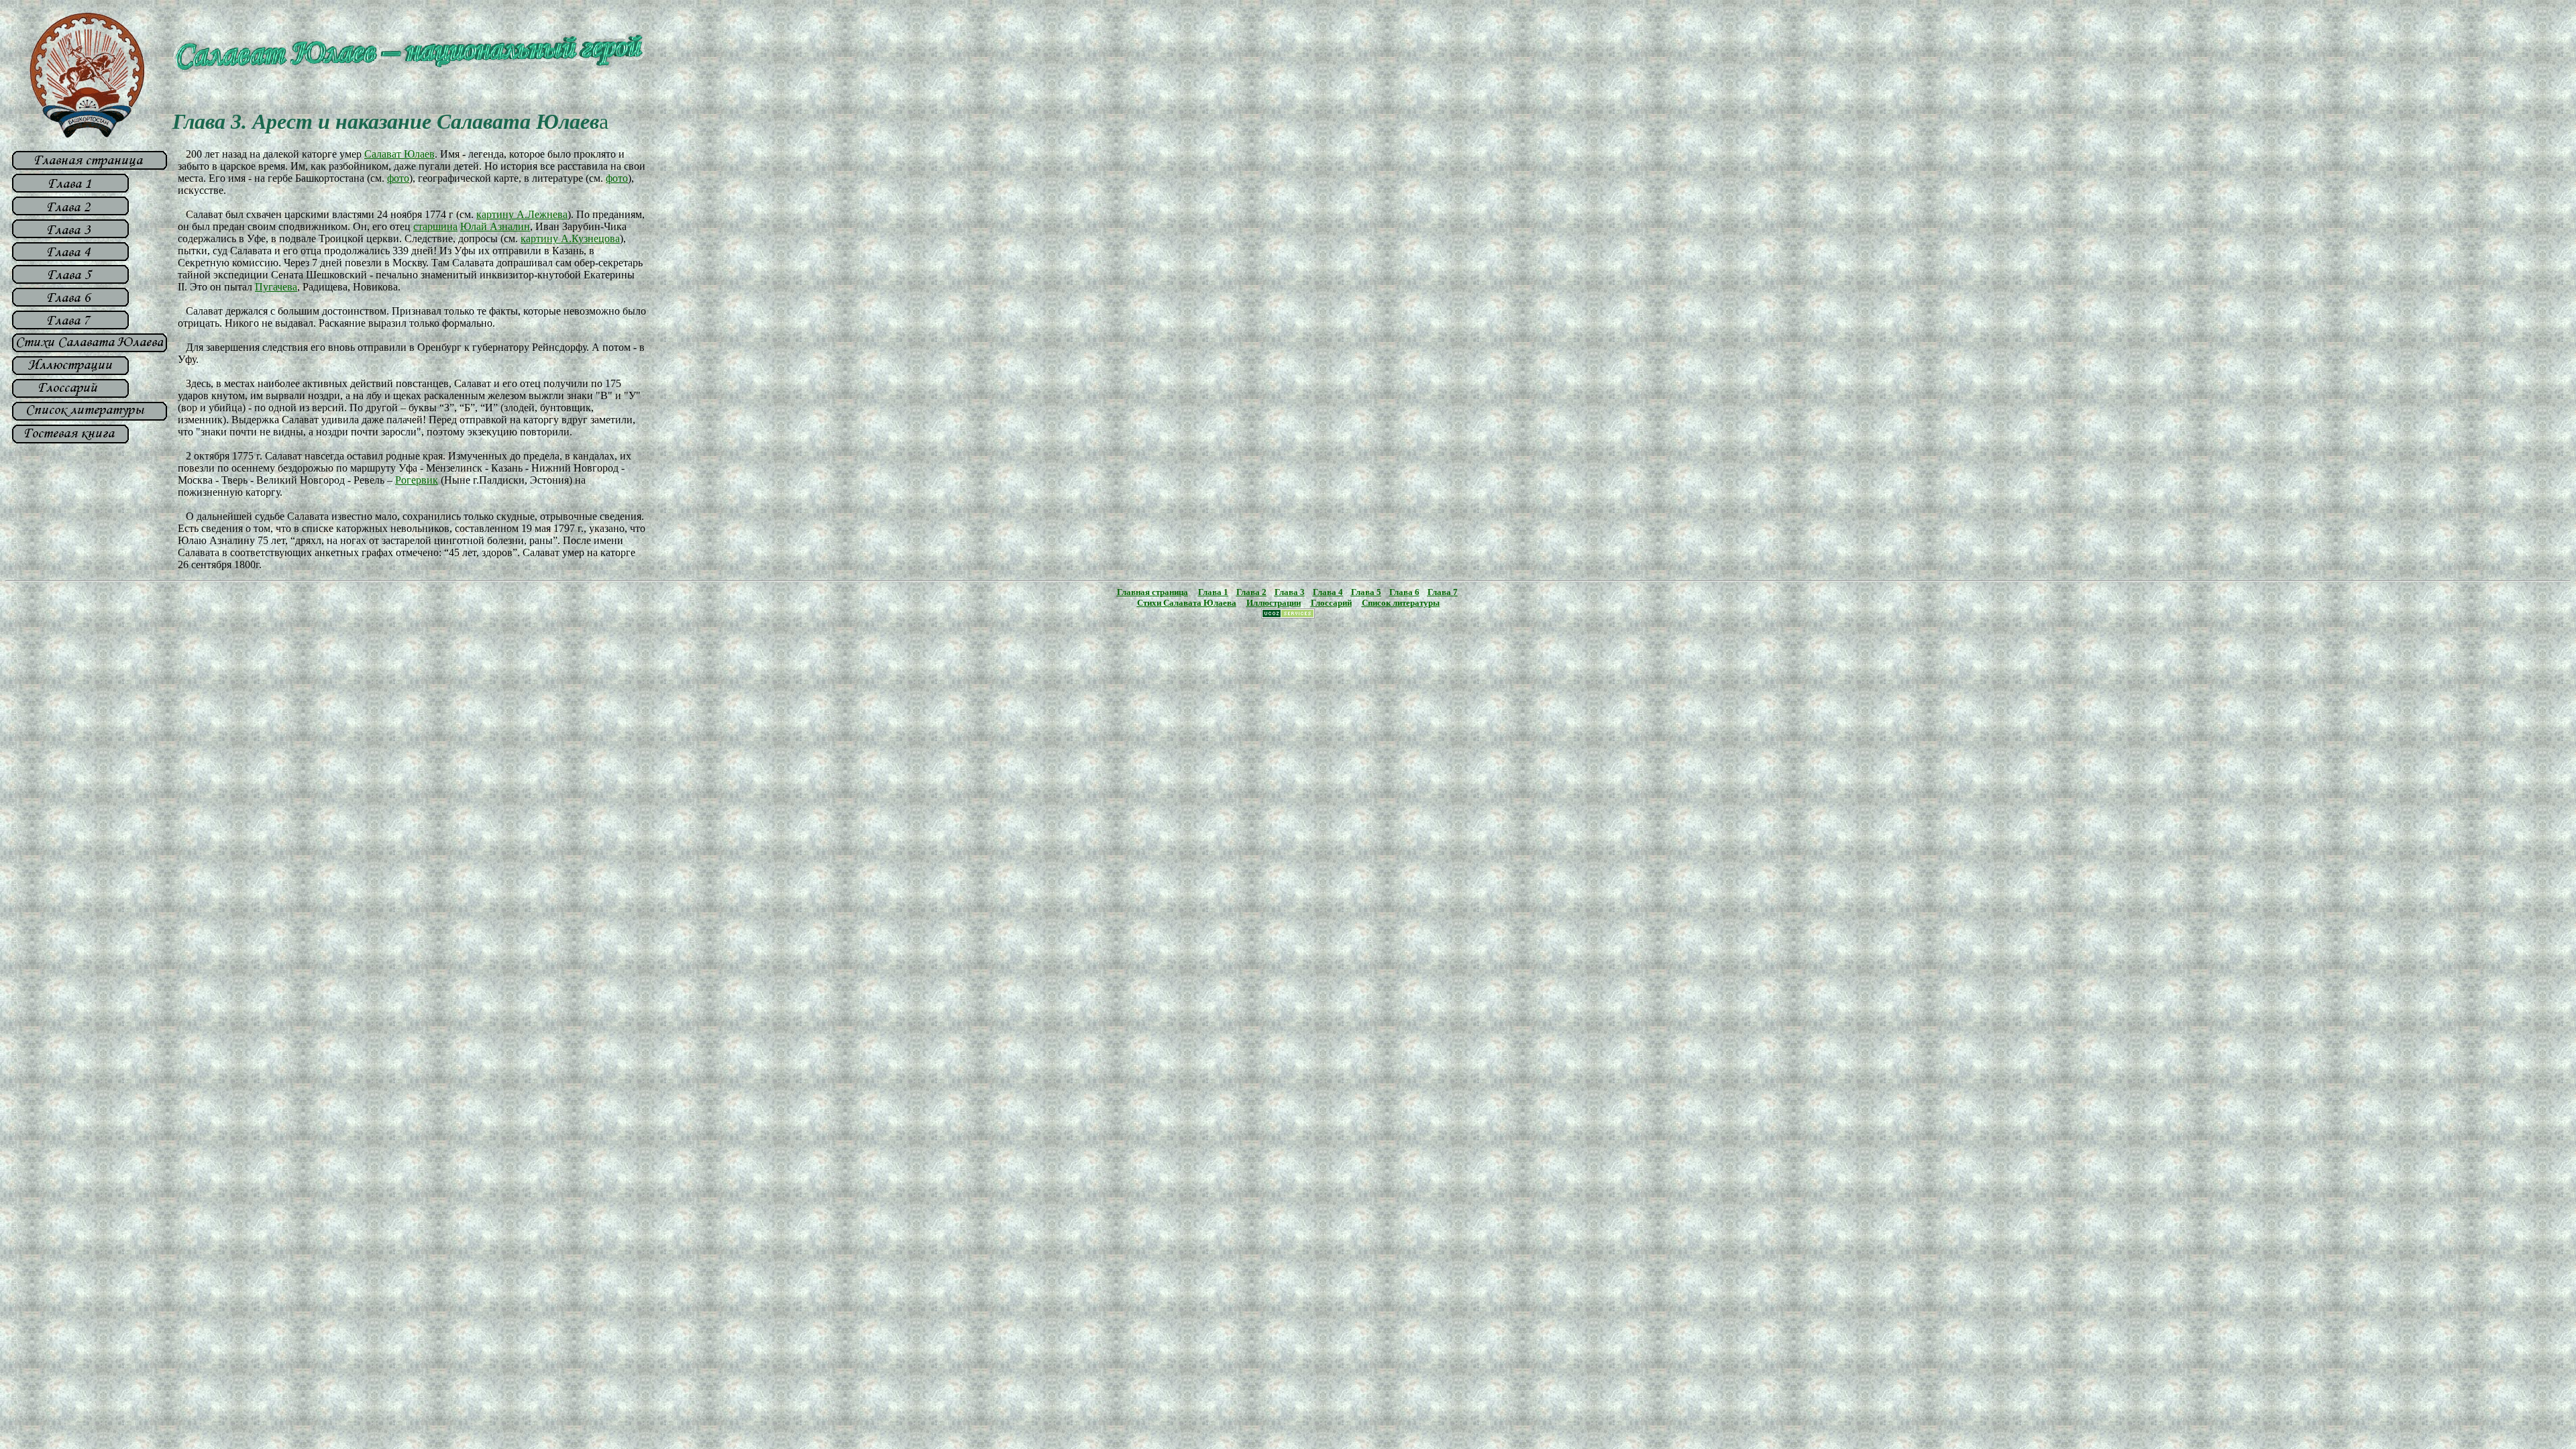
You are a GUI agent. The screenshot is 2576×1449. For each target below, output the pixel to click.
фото (398, 178)
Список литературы (1401, 603)
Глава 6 (1404, 592)
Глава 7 (1443, 592)
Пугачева (276, 287)
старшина (435, 226)
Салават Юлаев (399, 154)
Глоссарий (1331, 603)
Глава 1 (1213, 592)
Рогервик (417, 480)
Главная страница (1152, 592)
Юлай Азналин (495, 226)
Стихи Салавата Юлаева (1187, 603)
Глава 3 (1290, 592)
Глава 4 (1328, 592)
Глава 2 (1251, 592)
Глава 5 (1366, 592)
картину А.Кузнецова (570, 238)
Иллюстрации (1274, 603)
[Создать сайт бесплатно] (1288, 615)
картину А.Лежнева (522, 214)
